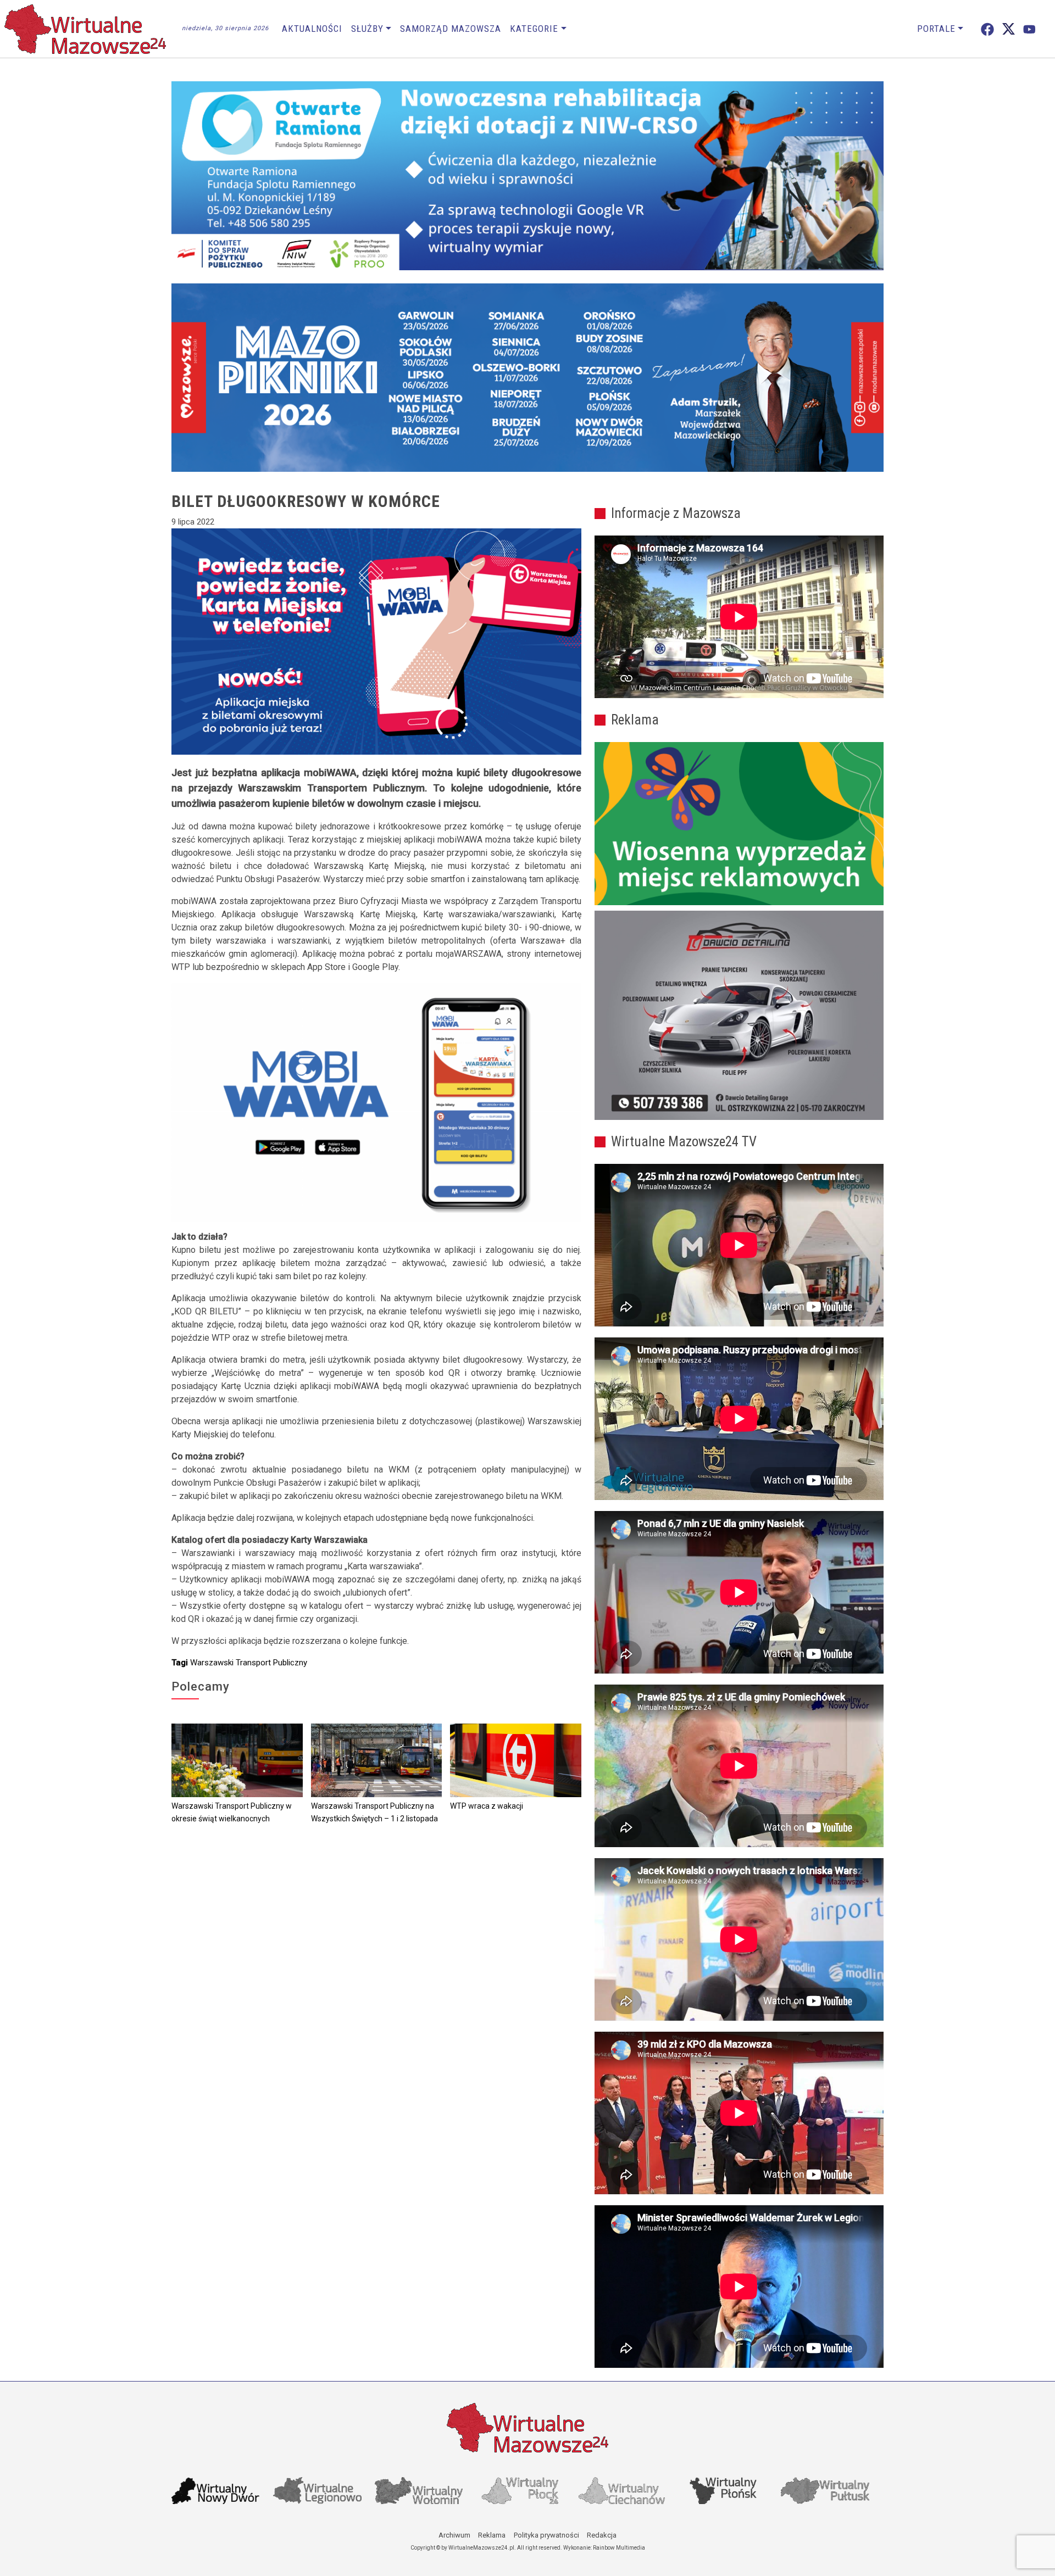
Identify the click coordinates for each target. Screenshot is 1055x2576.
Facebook (987, 29)
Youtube (1029, 29)
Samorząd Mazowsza (451, 29)
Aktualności (312, 29)
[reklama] (739, 1016)
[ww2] (739, 824)
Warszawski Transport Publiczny (249, 1663)
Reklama (492, 2535)
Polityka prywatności (546, 2535)
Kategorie (534, 29)
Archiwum (454, 2535)
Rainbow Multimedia (619, 2548)
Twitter (1009, 29)
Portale (936, 29)
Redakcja (602, 2535)
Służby (367, 29)
